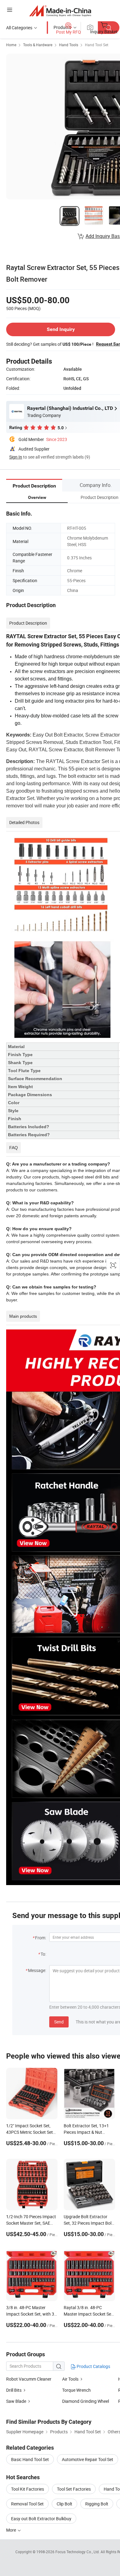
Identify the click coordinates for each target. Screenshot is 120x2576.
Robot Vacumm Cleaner (29, 2379)
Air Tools (70, 2379)
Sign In (16, 457)
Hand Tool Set (97, 45)
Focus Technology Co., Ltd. (78, 2552)
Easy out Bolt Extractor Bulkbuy (41, 2519)
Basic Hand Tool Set (30, 2459)
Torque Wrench (76, 2390)
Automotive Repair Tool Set (88, 2459)
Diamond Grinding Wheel (86, 2401)
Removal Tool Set (27, 2504)
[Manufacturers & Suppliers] (60, 11)
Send (59, 2022)
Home (11, 45)
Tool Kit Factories (28, 2489)
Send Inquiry (61, 329)
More (12, 2530)
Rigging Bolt (97, 2504)
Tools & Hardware (38, 45)
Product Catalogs (93, 2366)
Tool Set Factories (74, 2489)
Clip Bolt (64, 2504)
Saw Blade (16, 2401)
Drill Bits (14, 2390)
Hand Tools (69, 45)
